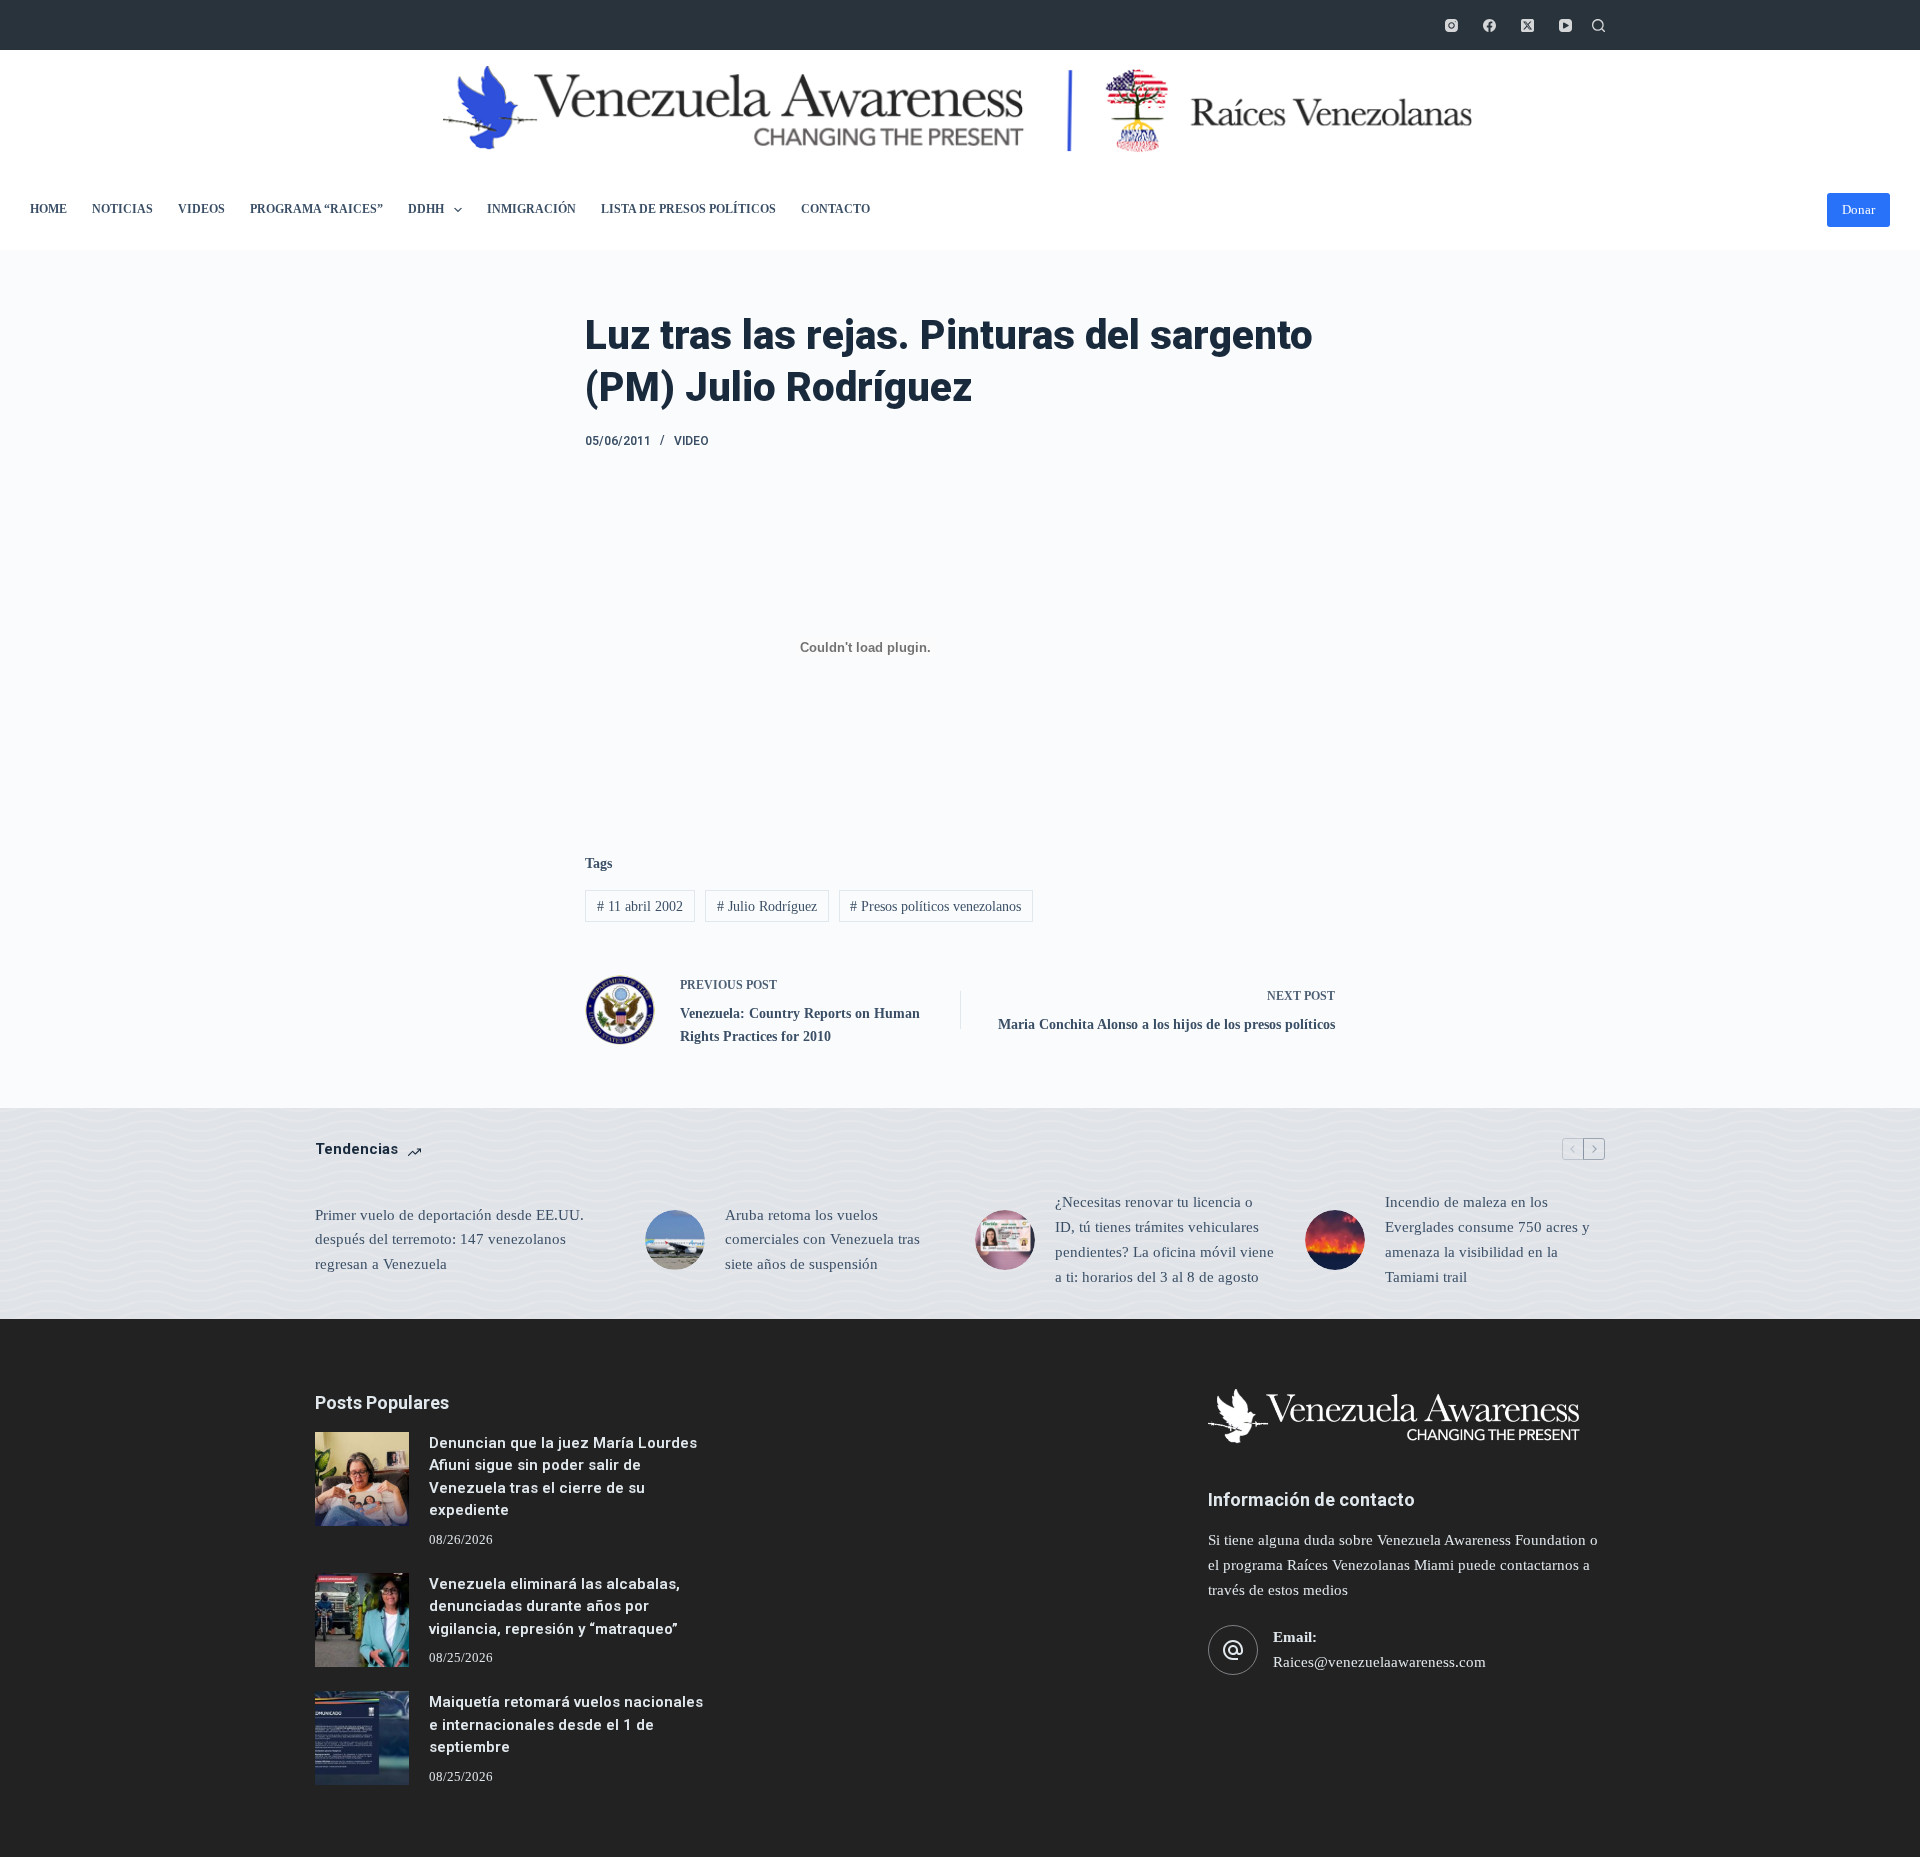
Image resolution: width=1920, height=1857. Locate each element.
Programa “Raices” (316, 209)
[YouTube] (1565, 25)
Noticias (122, 209)
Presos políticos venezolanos (935, 906)
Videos (201, 209)
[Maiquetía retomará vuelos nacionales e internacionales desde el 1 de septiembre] (362, 1738)
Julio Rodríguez (767, 906)
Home (48, 209)
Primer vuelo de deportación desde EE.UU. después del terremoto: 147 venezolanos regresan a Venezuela (449, 1240)
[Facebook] (1489, 25)
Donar (1858, 209)
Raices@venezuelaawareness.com (1379, 1662)
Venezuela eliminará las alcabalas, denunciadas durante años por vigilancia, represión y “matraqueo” (554, 1606)
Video (691, 441)
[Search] (1598, 25)
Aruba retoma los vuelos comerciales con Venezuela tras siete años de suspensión (822, 1240)
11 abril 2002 (640, 906)
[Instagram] (1451, 25)
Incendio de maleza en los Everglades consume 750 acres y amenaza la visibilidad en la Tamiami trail (1487, 1239)
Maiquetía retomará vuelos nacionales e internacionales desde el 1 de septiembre (566, 1724)
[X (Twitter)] (1527, 25)
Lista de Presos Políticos (688, 209)
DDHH (426, 209)
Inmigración (531, 209)
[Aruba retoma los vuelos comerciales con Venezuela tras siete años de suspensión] (675, 1240)
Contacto (835, 209)
